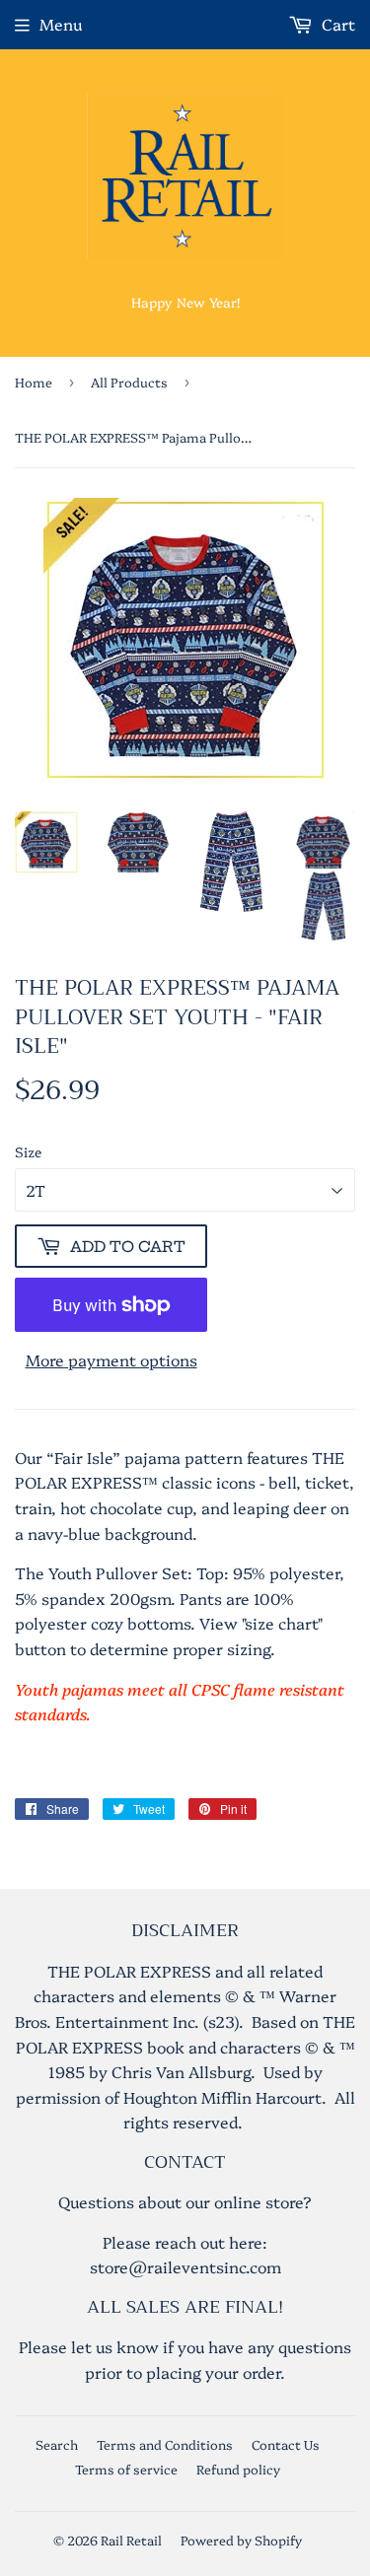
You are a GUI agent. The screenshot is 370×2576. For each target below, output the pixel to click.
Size (28, 1151)
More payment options (111, 1359)
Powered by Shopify (241, 2540)
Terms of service (126, 2469)
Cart (336, 24)
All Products (129, 382)
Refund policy (238, 2469)
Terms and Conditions (165, 2444)
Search (57, 2444)
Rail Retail (131, 2540)
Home (34, 382)
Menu (61, 24)
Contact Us (286, 2444)
